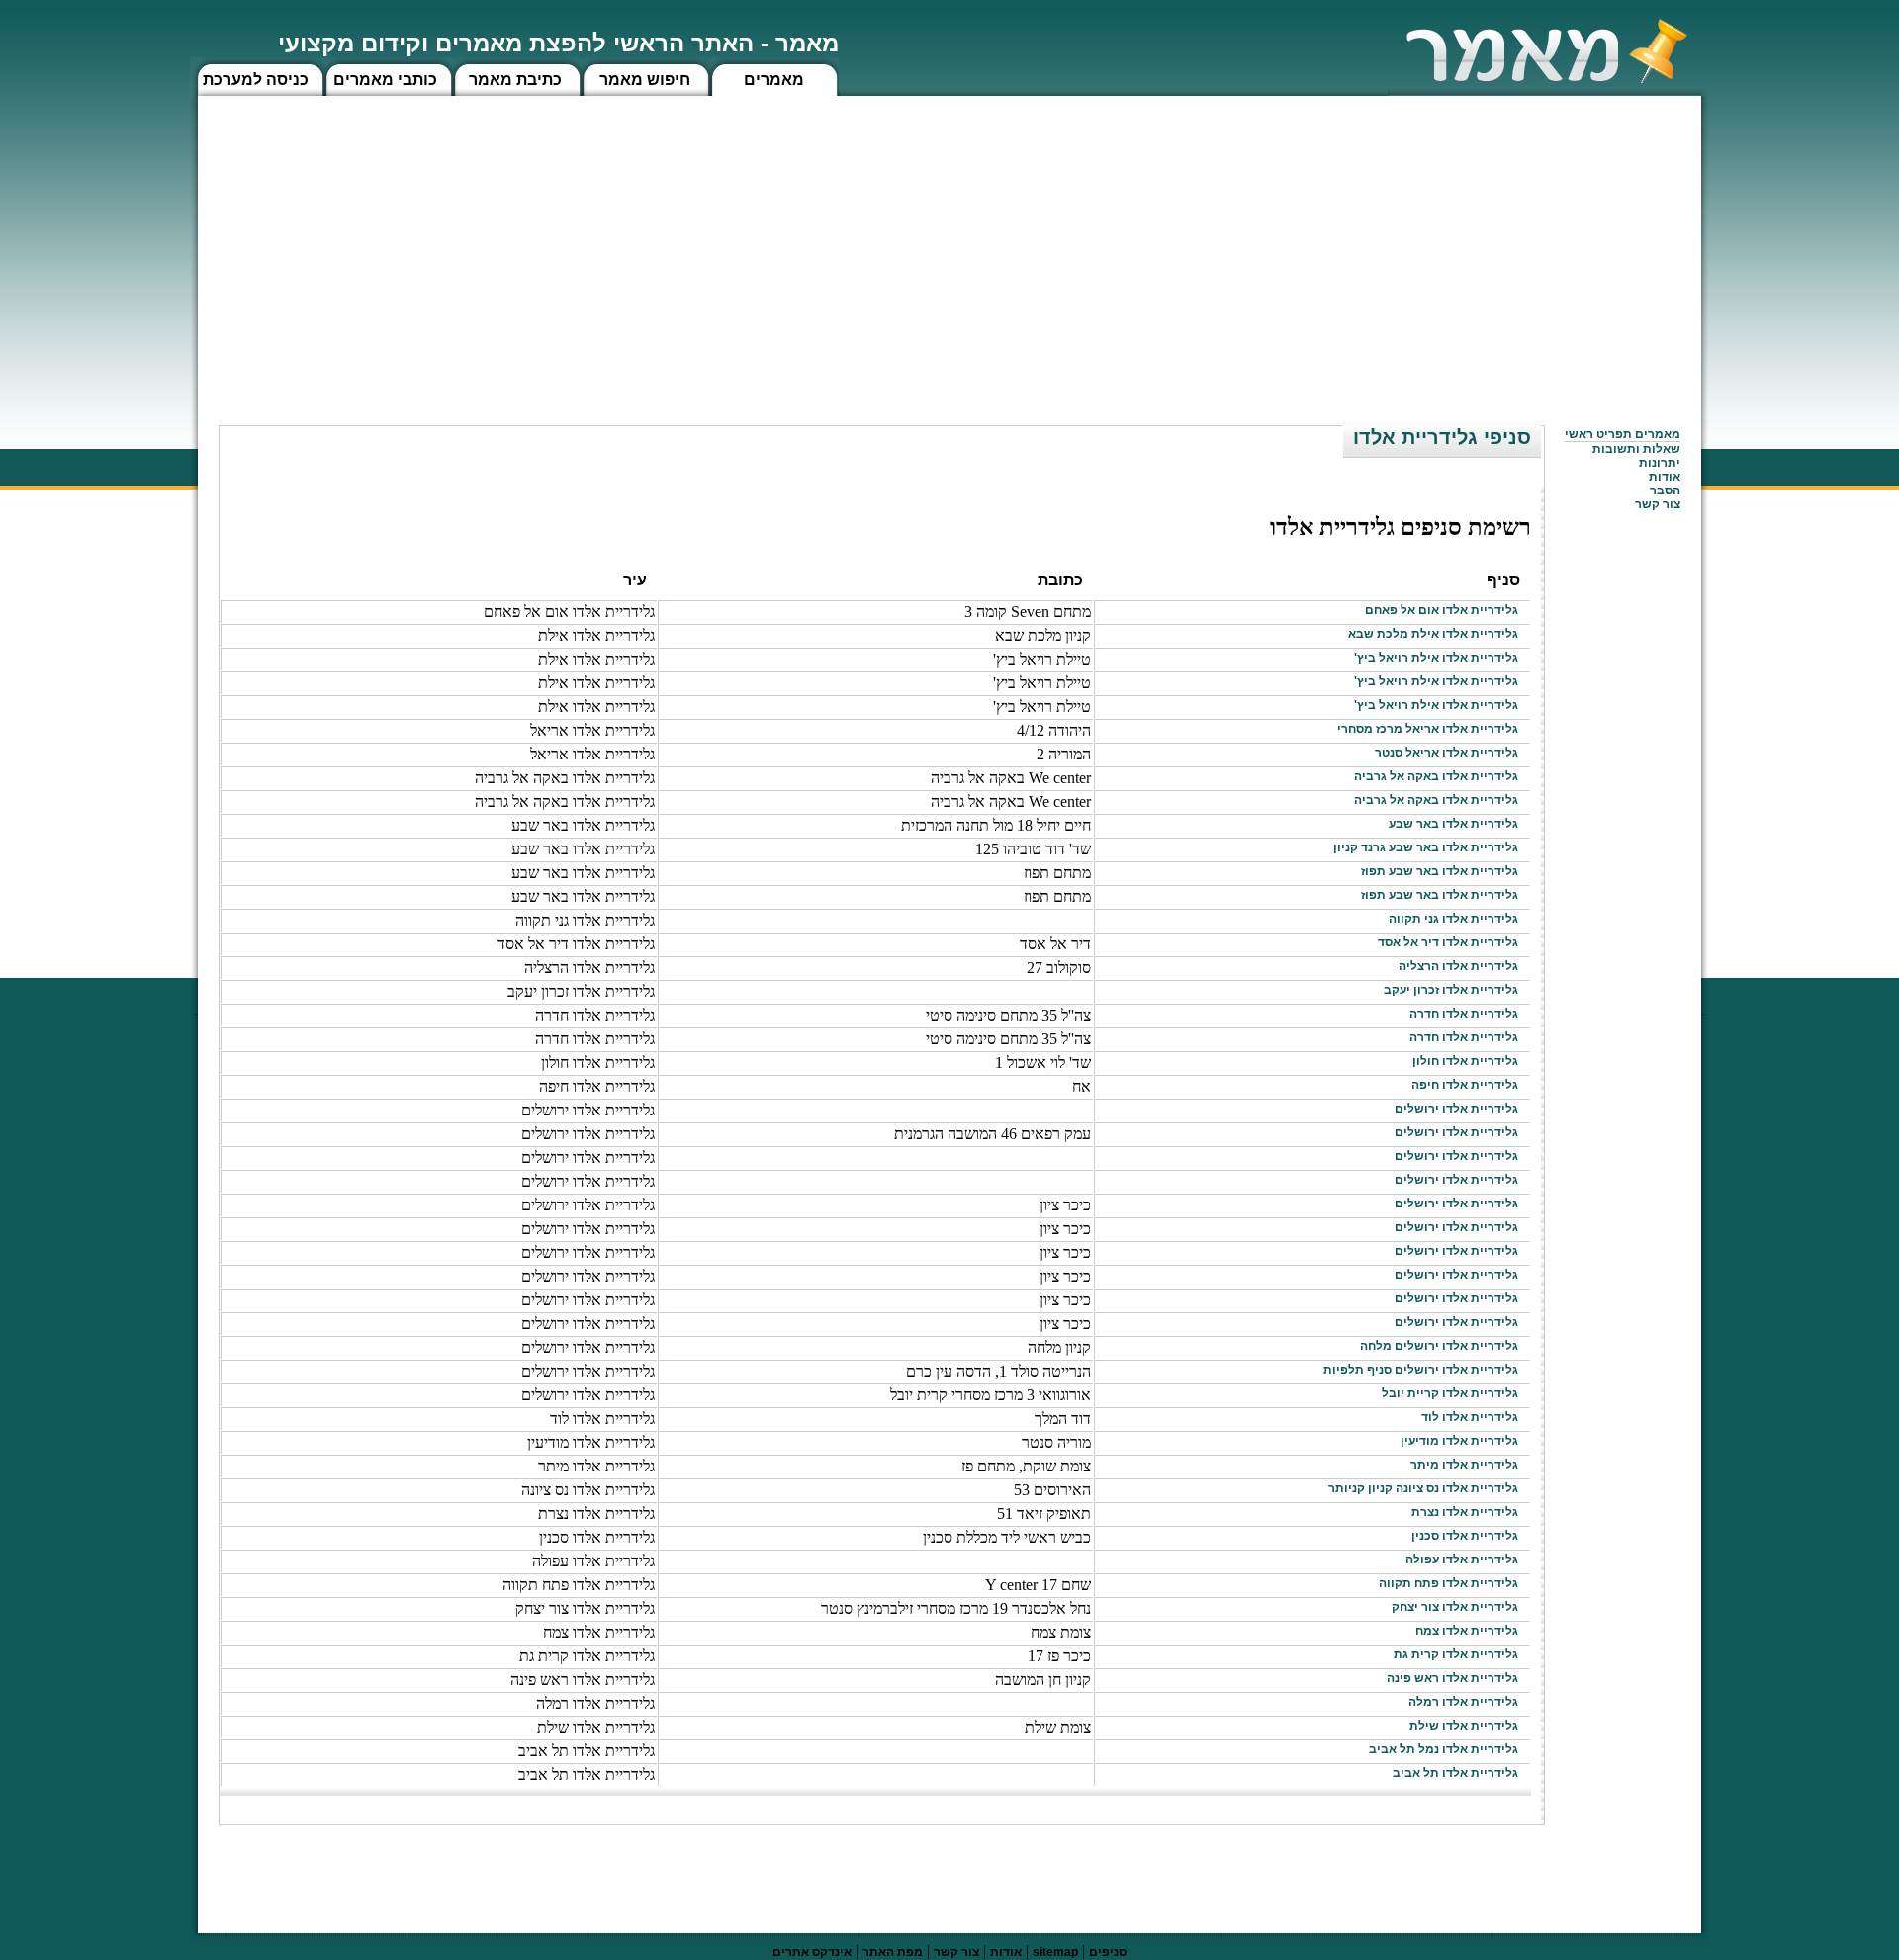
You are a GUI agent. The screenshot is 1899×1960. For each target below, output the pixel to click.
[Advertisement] (949, 244)
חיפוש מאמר (645, 80)
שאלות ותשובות (1636, 449)
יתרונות (1660, 463)
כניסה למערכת (256, 80)
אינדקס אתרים (812, 1952)
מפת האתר (893, 1952)
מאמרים (774, 80)
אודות (1665, 477)
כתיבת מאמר (515, 80)
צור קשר (956, 1952)
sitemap (1055, 1952)
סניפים (1108, 1952)
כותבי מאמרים (385, 80)
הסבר (1665, 490)
